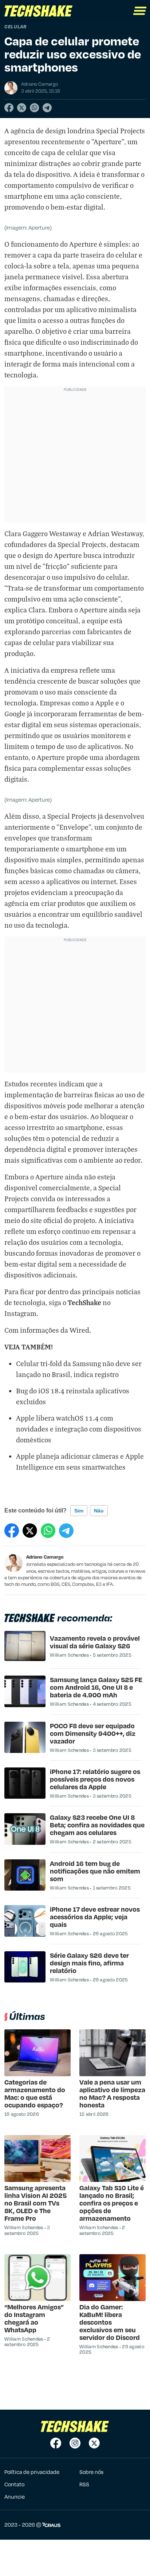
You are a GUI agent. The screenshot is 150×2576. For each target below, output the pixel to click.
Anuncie (15, 2496)
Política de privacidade (32, 2472)
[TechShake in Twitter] (94, 2443)
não (99, 1511)
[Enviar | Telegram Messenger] (47, 108)
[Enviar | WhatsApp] (34, 108)
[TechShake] (39, 11)
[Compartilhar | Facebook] (9, 108)
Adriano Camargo (45, 1557)
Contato (14, 2484)
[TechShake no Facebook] (56, 2443)
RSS (84, 2484)
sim (79, 1511)
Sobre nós (91, 2472)
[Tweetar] (22, 108)
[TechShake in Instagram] (75, 2443)
